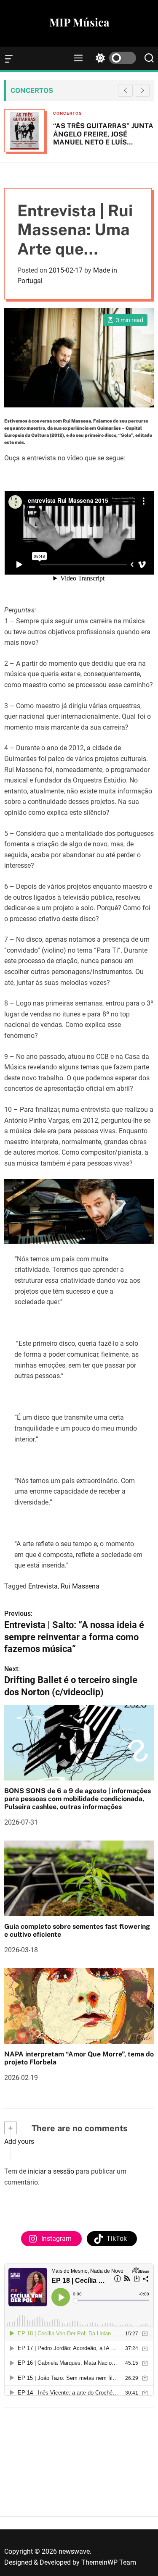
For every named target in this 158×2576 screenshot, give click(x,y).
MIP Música (79, 22)
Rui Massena (80, 1586)
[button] (142, 90)
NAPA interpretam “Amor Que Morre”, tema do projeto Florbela (79, 2058)
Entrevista (43, 1586)
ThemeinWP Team (109, 2562)
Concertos (67, 113)
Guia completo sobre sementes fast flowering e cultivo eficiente (77, 1930)
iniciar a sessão (51, 2171)
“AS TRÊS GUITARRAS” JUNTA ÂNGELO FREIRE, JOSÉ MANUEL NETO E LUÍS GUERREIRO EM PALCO (103, 138)
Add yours (19, 2141)
